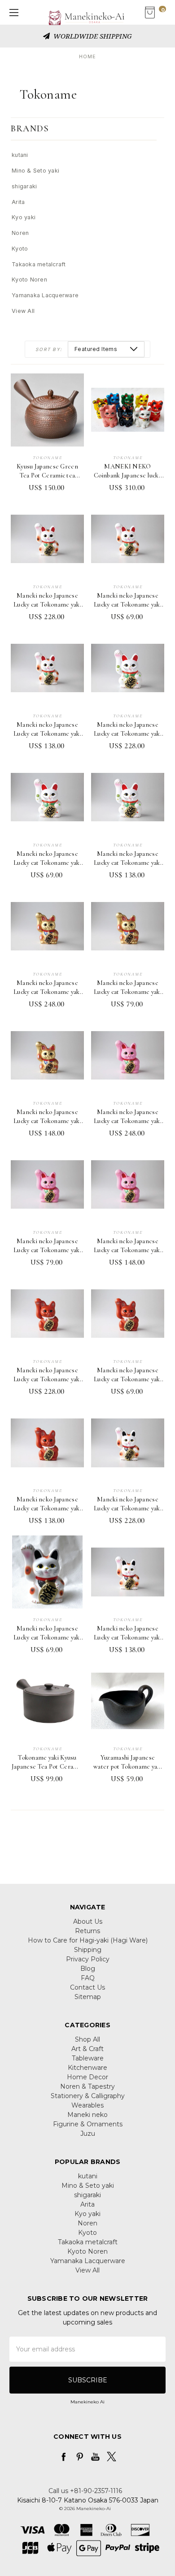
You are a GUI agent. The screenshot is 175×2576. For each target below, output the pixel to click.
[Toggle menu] (12, 12)
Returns (87, 1931)
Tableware (88, 2058)
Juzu (88, 2134)
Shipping (88, 1950)
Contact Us (87, 1987)
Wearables (87, 2105)
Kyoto (20, 249)
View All (23, 311)
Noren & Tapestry (87, 2086)
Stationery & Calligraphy (88, 2096)
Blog (88, 1969)
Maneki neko (87, 2115)
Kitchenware (87, 2068)
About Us (88, 1921)
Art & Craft (87, 2049)
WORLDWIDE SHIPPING (92, 36)
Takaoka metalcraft (39, 264)
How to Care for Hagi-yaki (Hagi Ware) (88, 1940)
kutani (20, 155)
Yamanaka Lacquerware (45, 295)
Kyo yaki (24, 217)
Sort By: (49, 349)
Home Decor (87, 2077)
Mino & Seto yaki (35, 171)
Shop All (87, 2039)
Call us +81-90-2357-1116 (85, 2491)
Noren (20, 233)
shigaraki (24, 186)
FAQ (88, 1978)
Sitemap (88, 1997)
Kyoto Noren (29, 280)
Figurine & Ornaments (88, 2124)
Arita (18, 202)
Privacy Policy (88, 1959)
